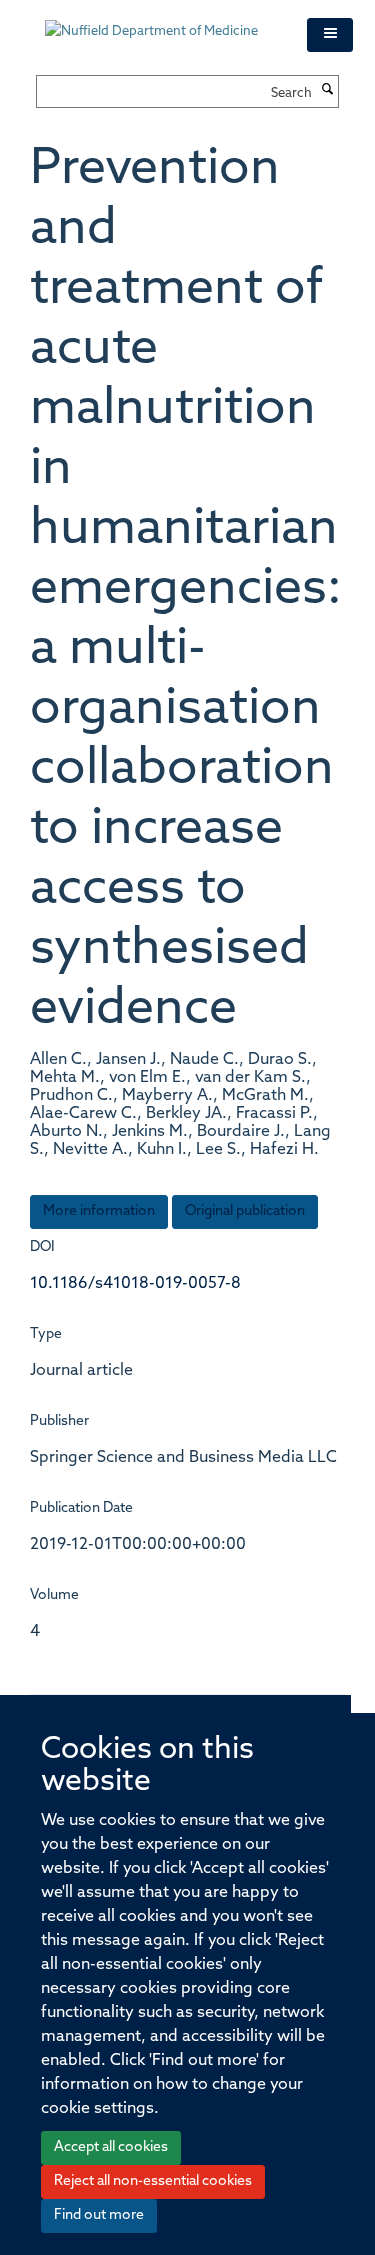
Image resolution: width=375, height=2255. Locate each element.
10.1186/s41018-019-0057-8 (135, 1284)
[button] (330, 35)
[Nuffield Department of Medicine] (161, 22)
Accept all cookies (111, 2147)
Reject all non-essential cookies (153, 2181)
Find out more (99, 2215)
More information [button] (99, 1211)
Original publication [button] (245, 1211)
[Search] (328, 91)
